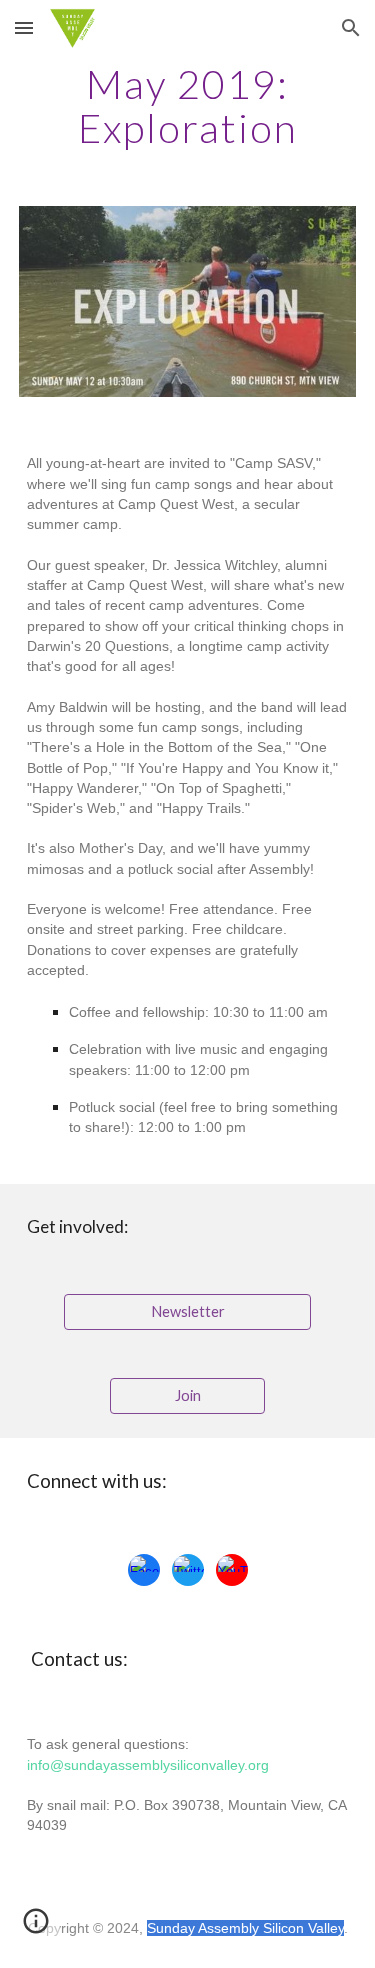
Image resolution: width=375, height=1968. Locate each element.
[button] (24, 27)
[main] (188, 106)
